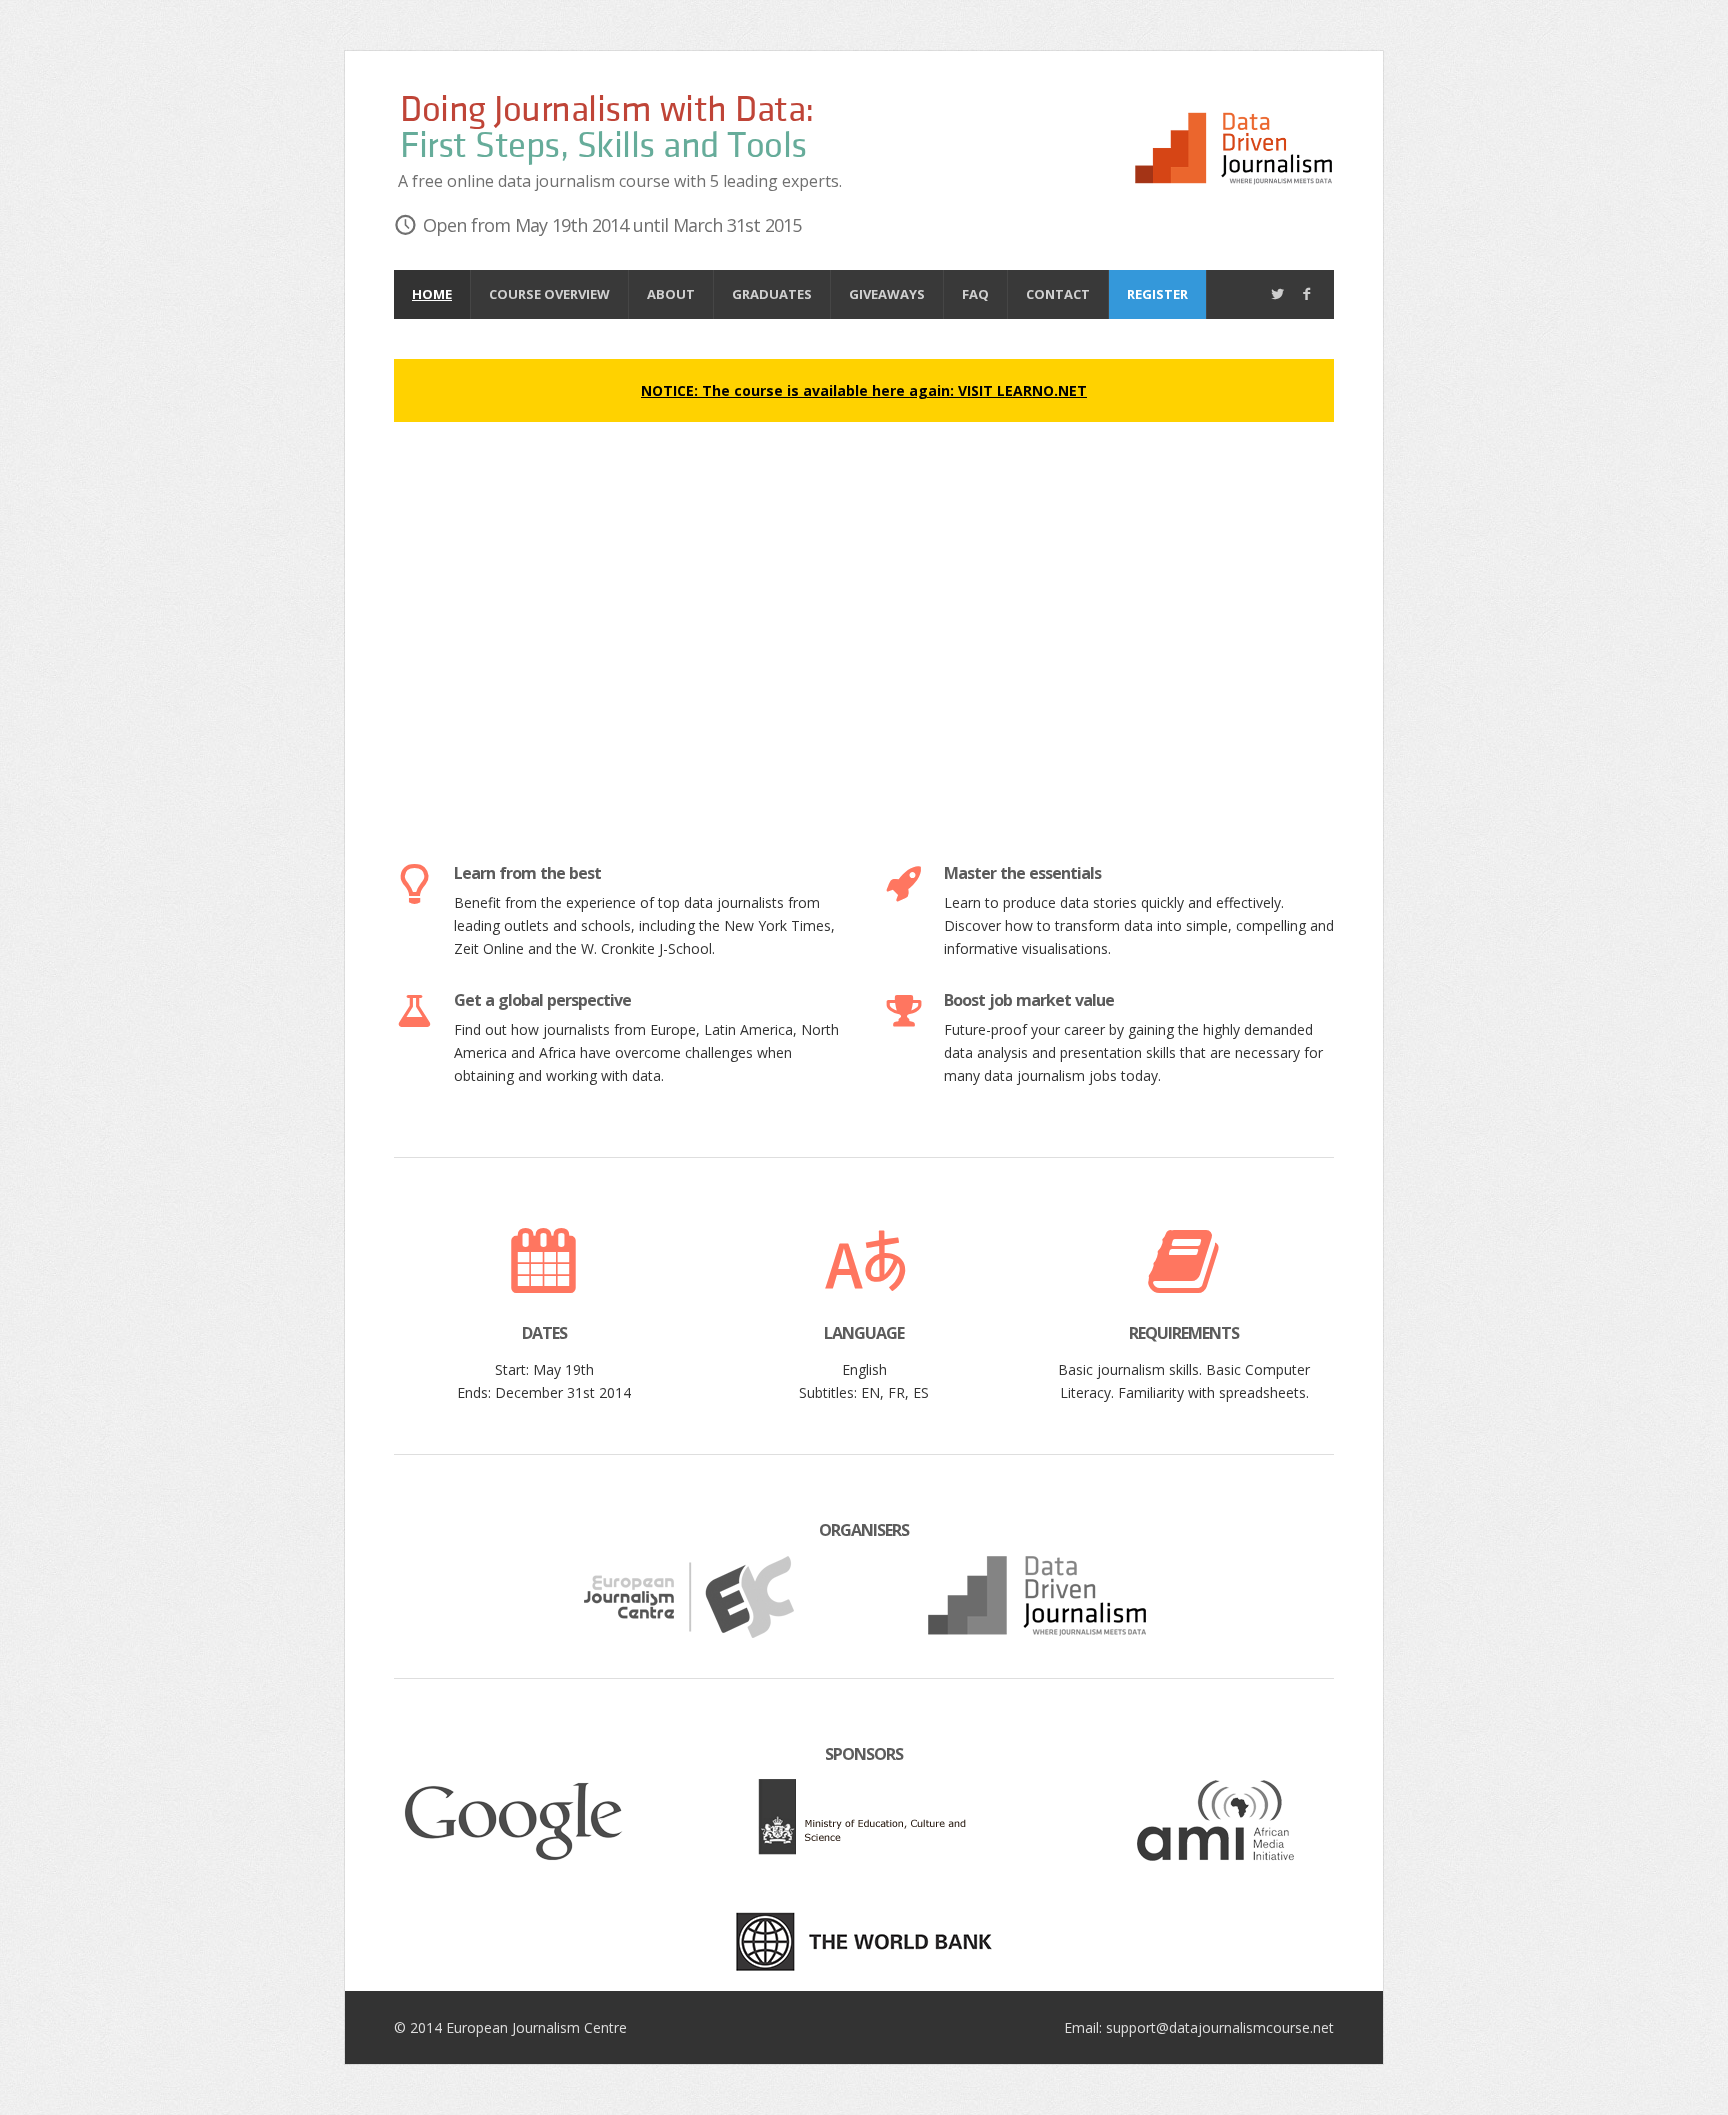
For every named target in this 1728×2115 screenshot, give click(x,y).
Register (1157, 294)
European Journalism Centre (536, 2027)
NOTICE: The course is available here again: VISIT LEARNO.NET (864, 390)
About (671, 294)
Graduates (772, 294)
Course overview (549, 294)
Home (432, 294)
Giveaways (887, 294)
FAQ (975, 294)
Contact (1058, 294)
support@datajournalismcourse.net (1220, 2027)
